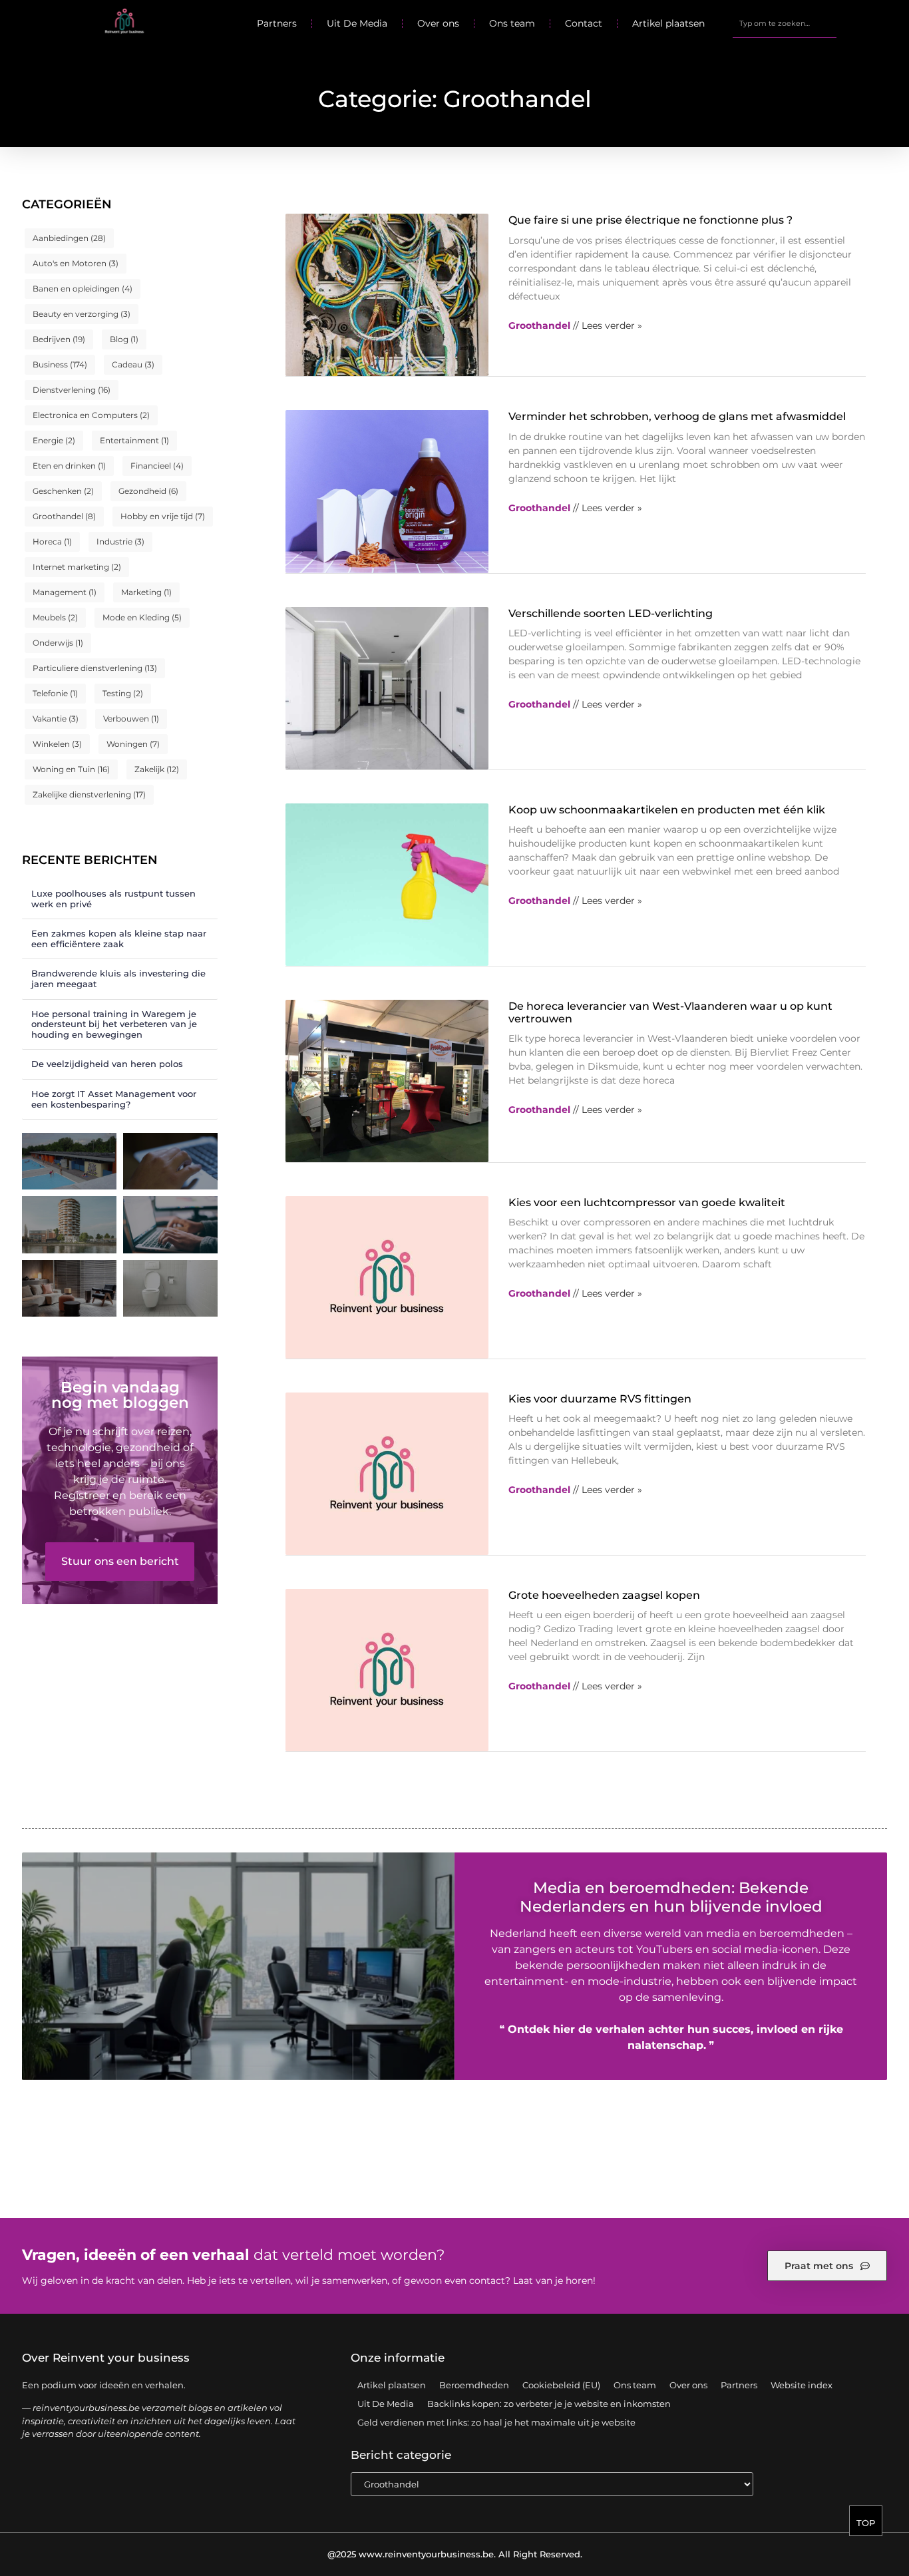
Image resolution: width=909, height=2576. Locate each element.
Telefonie (55, 693)
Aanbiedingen (69, 238)
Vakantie (56, 719)
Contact (584, 23)
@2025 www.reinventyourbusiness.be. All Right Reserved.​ (455, 2554)
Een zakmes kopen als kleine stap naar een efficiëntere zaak (119, 939)
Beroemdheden (474, 2385)
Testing (123, 693)
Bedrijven (59, 339)
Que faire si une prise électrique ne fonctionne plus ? (650, 220)
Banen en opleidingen (83, 289)
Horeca (52, 541)
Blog (124, 339)
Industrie (120, 541)
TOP (866, 2523)
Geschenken (63, 491)
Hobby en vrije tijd (163, 516)
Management (65, 592)
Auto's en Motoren (76, 263)
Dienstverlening (72, 390)
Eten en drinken (69, 466)
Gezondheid (148, 491)
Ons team (512, 23)
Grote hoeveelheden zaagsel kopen (604, 1595)
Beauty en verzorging (82, 314)
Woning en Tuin (71, 769)
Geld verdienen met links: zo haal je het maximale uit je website (496, 2422)
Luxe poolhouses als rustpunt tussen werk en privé (113, 899)
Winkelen (57, 744)
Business (60, 364)
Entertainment (134, 440)
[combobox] (784, 23)
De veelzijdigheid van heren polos (107, 1064)
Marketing (146, 592)
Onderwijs (58, 643)
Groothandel (64, 516)
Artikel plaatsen (668, 23)
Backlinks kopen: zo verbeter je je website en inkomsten (549, 2404)
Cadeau (133, 364)
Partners (277, 23)
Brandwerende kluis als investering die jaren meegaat (118, 978)
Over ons (438, 23)
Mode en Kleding (142, 617)
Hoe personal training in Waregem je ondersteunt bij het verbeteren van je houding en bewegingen (114, 1024)
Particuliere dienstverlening (95, 668)
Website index (802, 2385)
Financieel (157, 466)
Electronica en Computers (91, 415)
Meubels (55, 617)
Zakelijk (157, 769)
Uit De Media (357, 23)
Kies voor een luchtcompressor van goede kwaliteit (647, 1202)
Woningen (133, 744)
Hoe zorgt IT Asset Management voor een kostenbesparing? (114, 1099)
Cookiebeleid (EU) (561, 2385)
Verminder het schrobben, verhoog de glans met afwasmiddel (677, 416)
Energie (54, 440)
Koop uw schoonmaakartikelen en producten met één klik (667, 810)
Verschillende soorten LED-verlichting (611, 613)
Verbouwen (131, 719)
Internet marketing (77, 567)
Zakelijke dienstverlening (89, 794)
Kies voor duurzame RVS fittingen (600, 1399)
